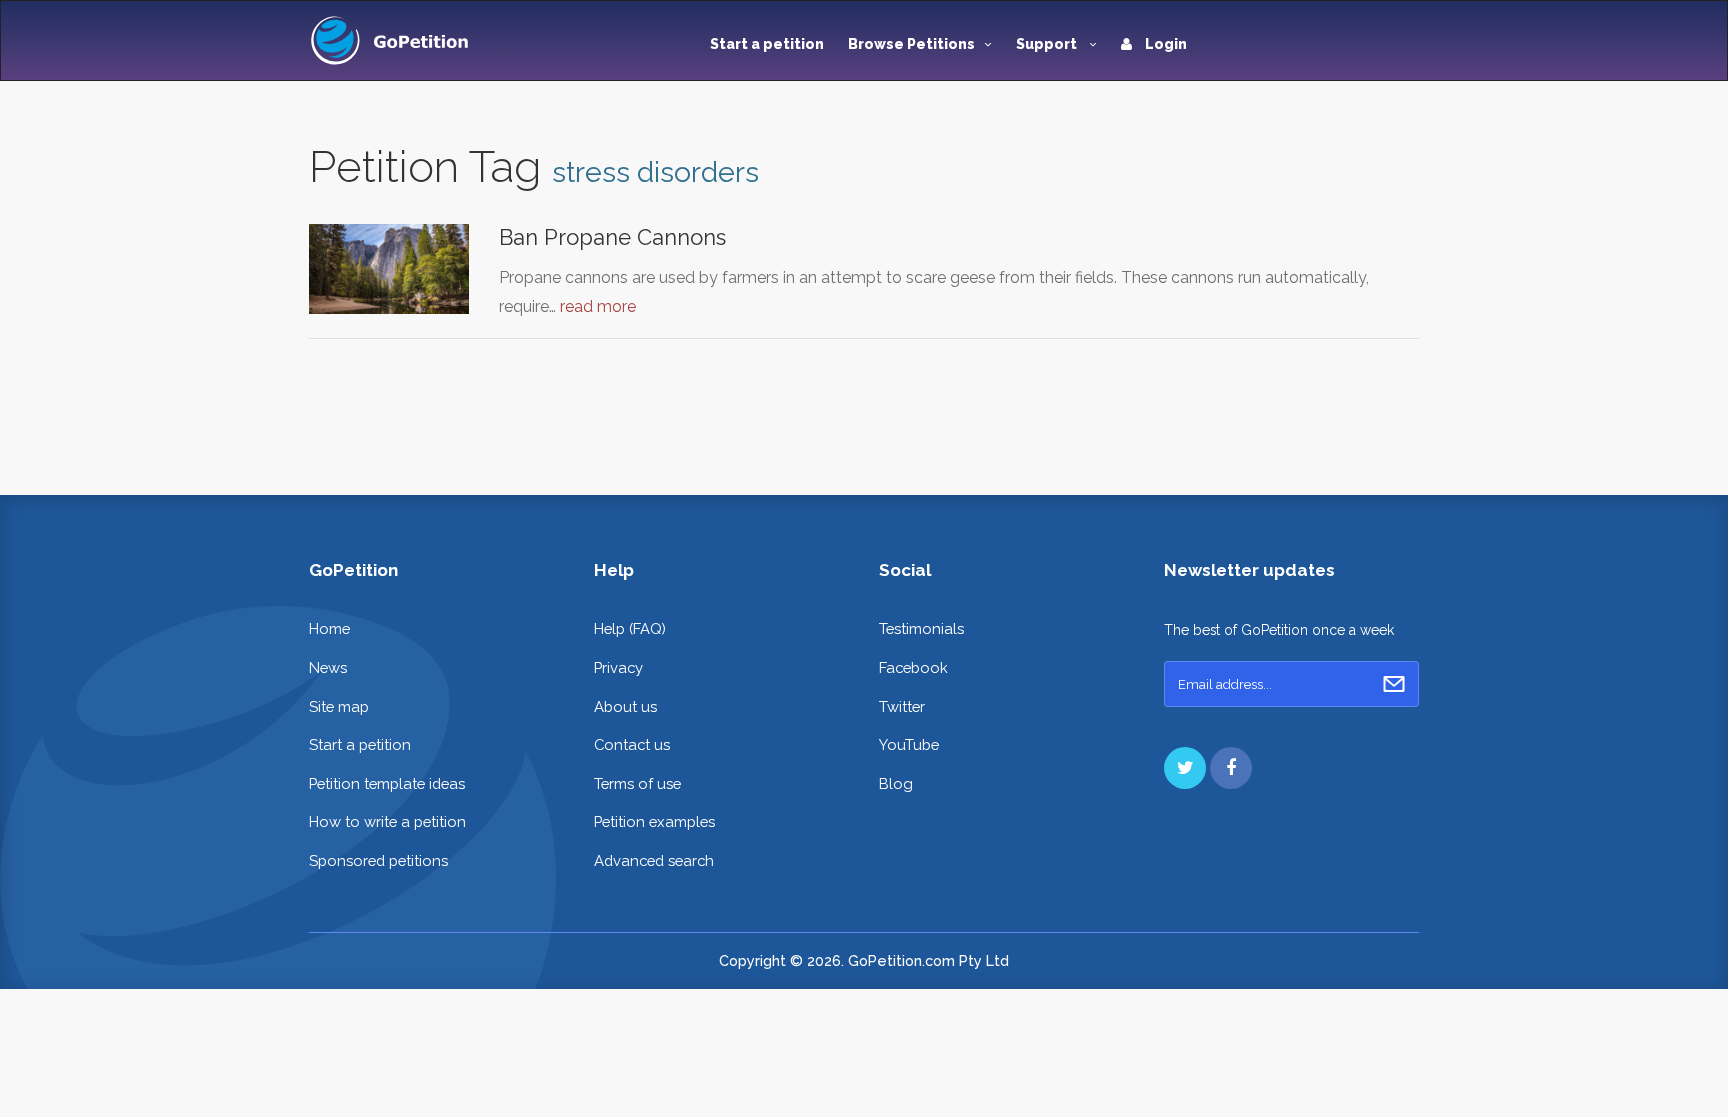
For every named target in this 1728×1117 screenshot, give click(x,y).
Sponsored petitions (378, 860)
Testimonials (921, 628)
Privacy (618, 667)
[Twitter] (1185, 768)
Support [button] (1048, 44)
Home (329, 628)
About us (625, 706)
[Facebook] (1231, 768)
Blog (896, 783)
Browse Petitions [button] (911, 44)
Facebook (913, 667)
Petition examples (654, 821)
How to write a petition (387, 821)
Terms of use (637, 783)
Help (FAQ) (630, 628)
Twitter (902, 706)
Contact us (632, 744)
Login (1164, 44)
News (328, 667)
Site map (339, 706)
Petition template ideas (387, 783)
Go (1394, 684)
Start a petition (767, 44)
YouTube (909, 744)
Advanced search (654, 860)
